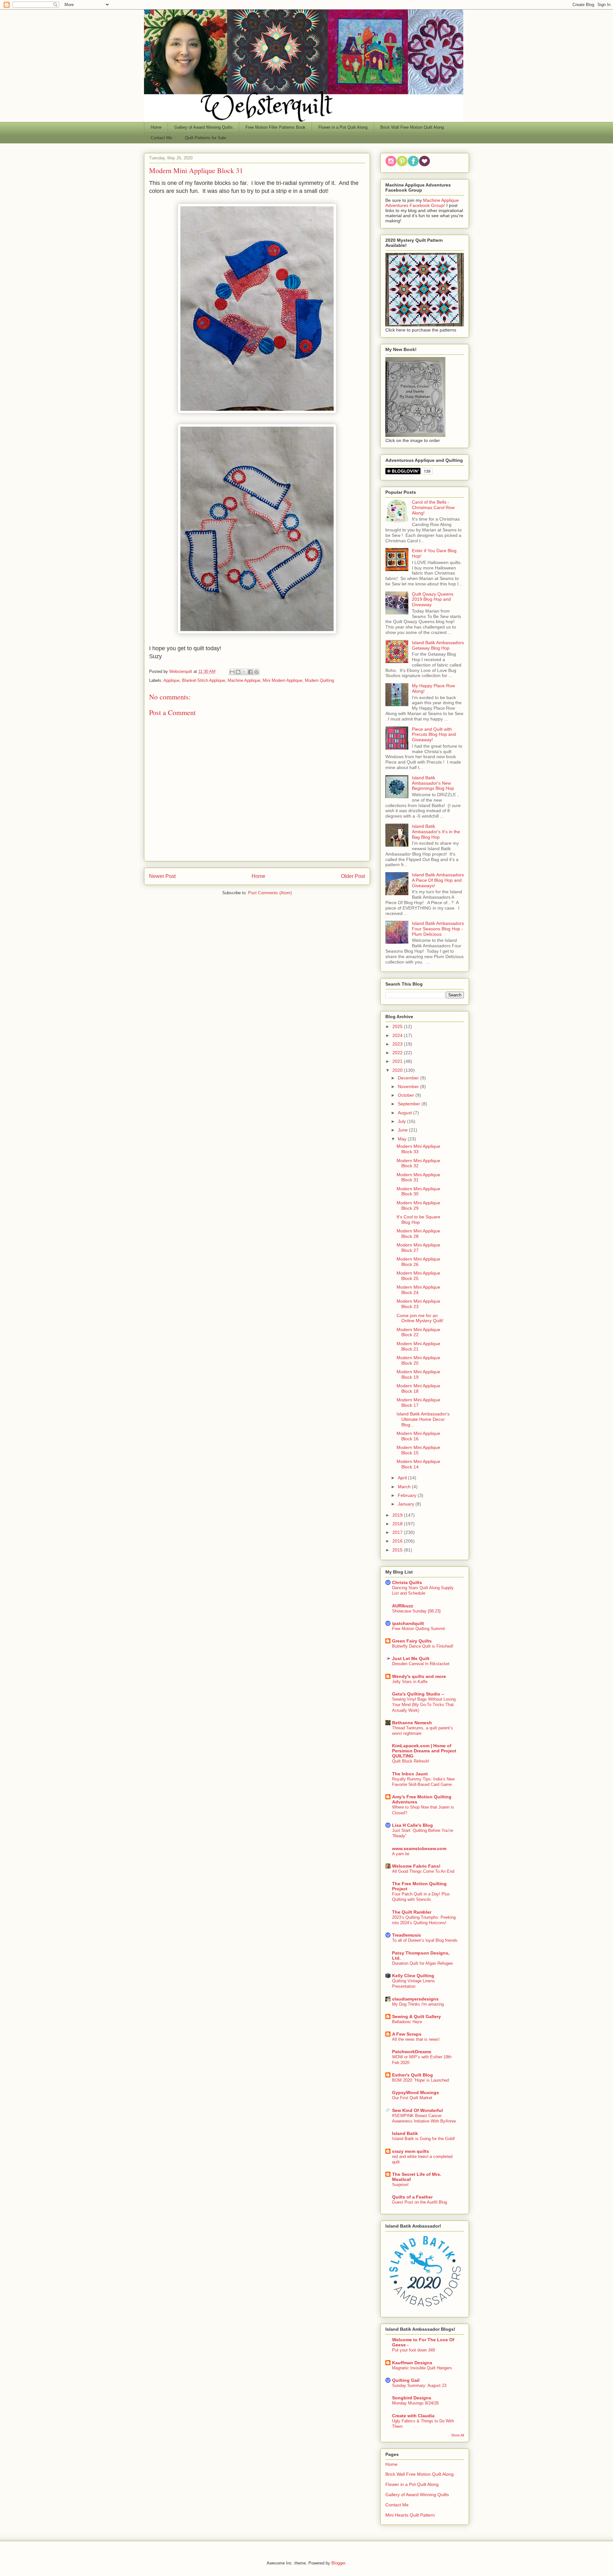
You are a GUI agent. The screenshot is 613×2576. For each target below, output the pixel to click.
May (403, 1139)
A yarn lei (401, 1854)
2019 (398, 1515)
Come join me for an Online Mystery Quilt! (420, 1318)
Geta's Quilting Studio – (418, 1694)
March (405, 1487)
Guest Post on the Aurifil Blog (420, 2202)
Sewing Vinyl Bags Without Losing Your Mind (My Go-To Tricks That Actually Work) (424, 1705)
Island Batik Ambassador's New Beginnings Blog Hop (433, 783)
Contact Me (161, 138)
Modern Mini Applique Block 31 (418, 1177)
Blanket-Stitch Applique (204, 680)
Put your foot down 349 (413, 2350)
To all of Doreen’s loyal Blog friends (425, 1940)
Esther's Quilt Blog (412, 2075)
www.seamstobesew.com (419, 1848)
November (409, 1086)
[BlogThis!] (238, 672)
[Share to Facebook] (250, 672)
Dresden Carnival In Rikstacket (421, 1664)
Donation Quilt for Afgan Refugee (422, 1963)
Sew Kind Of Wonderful (417, 2110)
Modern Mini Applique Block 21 (418, 1346)
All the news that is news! (416, 2039)
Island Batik (405, 2133)
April (403, 1478)
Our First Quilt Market (412, 2098)
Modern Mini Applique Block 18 (418, 1388)
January (407, 1504)
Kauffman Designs (412, 2363)
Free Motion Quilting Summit (419, 1629)
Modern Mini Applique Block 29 (418, 1205)
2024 (398, 1035)
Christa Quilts (407, 1582)
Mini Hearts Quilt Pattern (410, 2515)
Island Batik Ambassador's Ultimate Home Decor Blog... (423, 1419)
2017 (398, 1532)
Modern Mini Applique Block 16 (418, 1436)
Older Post (353, 876)
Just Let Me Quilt (411, 1658)
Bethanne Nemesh (412, 1723)
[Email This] (232, 672)
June (403, 1130)
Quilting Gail (406, 2380)
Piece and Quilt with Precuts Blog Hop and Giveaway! (434, 735)
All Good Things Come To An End (423, 1871)
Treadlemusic (407, 1935)
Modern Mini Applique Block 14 (418, 1464)
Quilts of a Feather (412, 2197)
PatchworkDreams (412, 2052)
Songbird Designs (412, 2398)
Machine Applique (244, 680)
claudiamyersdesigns (415, 1999)
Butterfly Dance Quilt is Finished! (423, 1646)
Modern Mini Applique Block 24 (418, 1290)
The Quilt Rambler (412, 1912)
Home (156, 127)
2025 (398, 1026)
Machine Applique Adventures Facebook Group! (422, 203)
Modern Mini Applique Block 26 (418, 1262)
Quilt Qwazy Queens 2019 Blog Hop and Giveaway (433, 599)
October (407, 1095)
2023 (398, 1044)
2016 (398, 1541)
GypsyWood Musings (416, 2092)
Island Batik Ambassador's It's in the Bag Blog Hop (436, 832)
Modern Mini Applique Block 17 (418, 1402)
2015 (398, 1550)
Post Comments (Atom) (270, 893)
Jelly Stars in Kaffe (410, 1682)
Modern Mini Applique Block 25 (418, 1276)
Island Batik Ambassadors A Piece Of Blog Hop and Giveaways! (438, 880)
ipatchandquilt (408, 1623)
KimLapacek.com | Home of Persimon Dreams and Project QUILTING (424, 1751)
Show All (458, 2435)
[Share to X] (244, 672)
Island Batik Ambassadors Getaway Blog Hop (438, 645)
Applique (171, 680)
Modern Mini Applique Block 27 (418, 1248)
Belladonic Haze (407, 2022)
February (408, 1495)
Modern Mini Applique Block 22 (418, 1332)
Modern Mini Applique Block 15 (418, 1450)
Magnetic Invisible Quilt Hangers (422, 2368)
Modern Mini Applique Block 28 (418, 1234)
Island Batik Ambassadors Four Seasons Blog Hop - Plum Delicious (438, 929)
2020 (398, 1070)
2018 (398, 1524)
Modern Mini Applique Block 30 (418, 1191)
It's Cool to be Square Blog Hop (418, 1219)
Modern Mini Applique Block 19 (418, 1374)
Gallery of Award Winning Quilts (204, 127)
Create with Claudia (413, 2416)
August (405, 1113)
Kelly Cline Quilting (413, 1976)
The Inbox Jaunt (410, 1774)
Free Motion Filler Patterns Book (276, 127)
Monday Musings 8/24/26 (415, 2403)
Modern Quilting (319, 680)
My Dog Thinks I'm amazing (418, 2004)
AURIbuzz (403, 1606)
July (402, 1121)
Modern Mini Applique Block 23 (418, 1304)
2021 (398, 1061)
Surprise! (400, 2185)
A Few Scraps (407, 2034)
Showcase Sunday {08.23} (416, 1611)
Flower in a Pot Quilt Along (343, 127)
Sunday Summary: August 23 (419, 2385)
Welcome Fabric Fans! (416, 1866)
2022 (398, 1053)
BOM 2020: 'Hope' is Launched (420, 2080)
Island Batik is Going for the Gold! (424, 2139)
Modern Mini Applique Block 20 (418, 1360)
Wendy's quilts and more (419, 1676)
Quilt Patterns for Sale (205, 138)
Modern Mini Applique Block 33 (418, 1149)
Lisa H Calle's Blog (412, 1825)
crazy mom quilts (411, 2151)
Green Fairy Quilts (412, 1641)
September (410, 1104)
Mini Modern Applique (283, 680)
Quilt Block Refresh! (411, 1761)
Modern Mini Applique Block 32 (418, 1163)
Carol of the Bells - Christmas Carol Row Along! (433, 507)
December (409, 1078)
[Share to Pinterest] (256, 672)
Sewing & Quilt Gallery (416, 2016)
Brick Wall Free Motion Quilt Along (412, 127)
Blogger (338, 2563)
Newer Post (162, 876)
